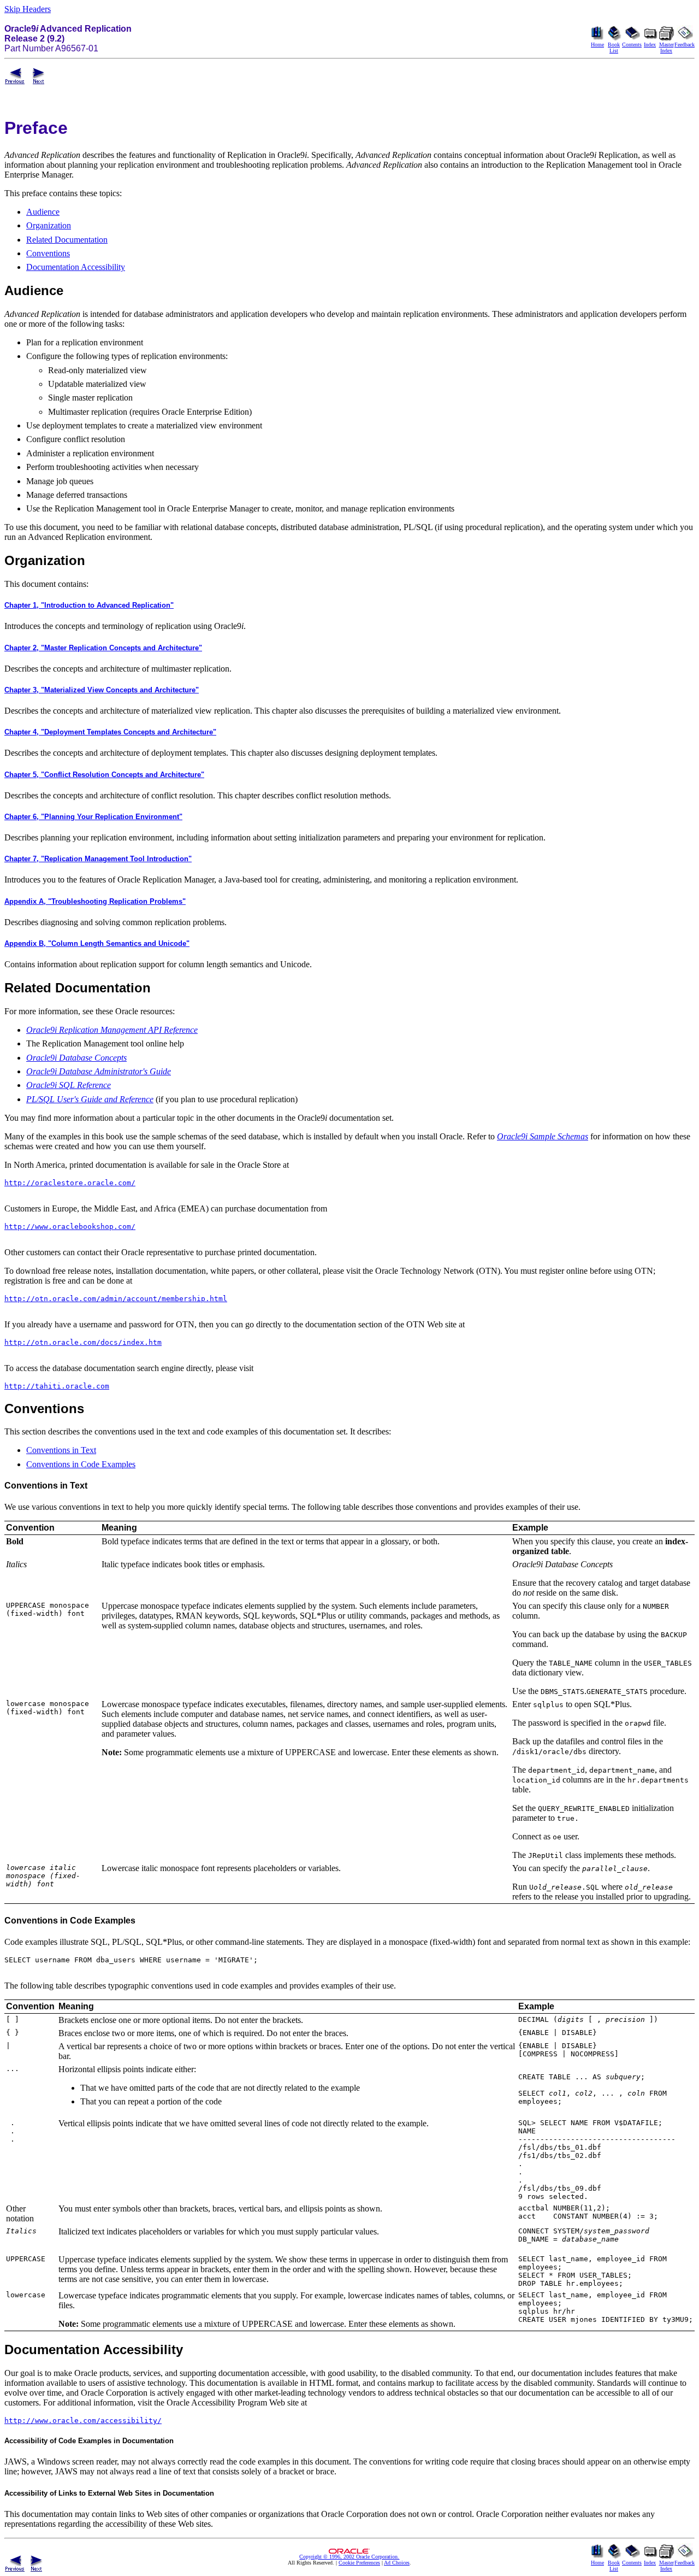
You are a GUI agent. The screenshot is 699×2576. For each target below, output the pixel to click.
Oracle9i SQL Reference (69, 1085)
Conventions (48, 253)
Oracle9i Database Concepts (76, 1058)
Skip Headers (28, 9)
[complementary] (359, 2563)
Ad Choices (397, 2563)
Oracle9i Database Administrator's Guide (99, 1071)
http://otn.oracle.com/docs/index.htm (83, 1342)
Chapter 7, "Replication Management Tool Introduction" (98, 859)
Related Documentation (67, 240)
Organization (49, 225)
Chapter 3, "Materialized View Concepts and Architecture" (102, 690)
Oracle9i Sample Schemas (543, 1136)
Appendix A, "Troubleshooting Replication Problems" (95, 901)
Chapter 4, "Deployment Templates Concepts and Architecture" (110, 732)
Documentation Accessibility (76, 267)
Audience (43, 212)
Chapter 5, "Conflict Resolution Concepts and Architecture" (104, 775)
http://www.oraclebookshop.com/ (70, 1227)
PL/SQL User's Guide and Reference (90, 1099)
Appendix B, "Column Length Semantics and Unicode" (97, 943)
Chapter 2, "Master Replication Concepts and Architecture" (103, 648)
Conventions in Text (61, 1450)
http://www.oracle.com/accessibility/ (83, 2421)
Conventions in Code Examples (81, 1464)
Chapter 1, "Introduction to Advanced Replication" (89, 605)
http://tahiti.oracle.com (57, 1386)
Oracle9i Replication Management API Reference (112, 1030)
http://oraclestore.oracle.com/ (70, 1183)
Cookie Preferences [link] (359, 2563)
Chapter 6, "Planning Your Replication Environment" (93, 817)
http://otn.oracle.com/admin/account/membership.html (116, 1299)
